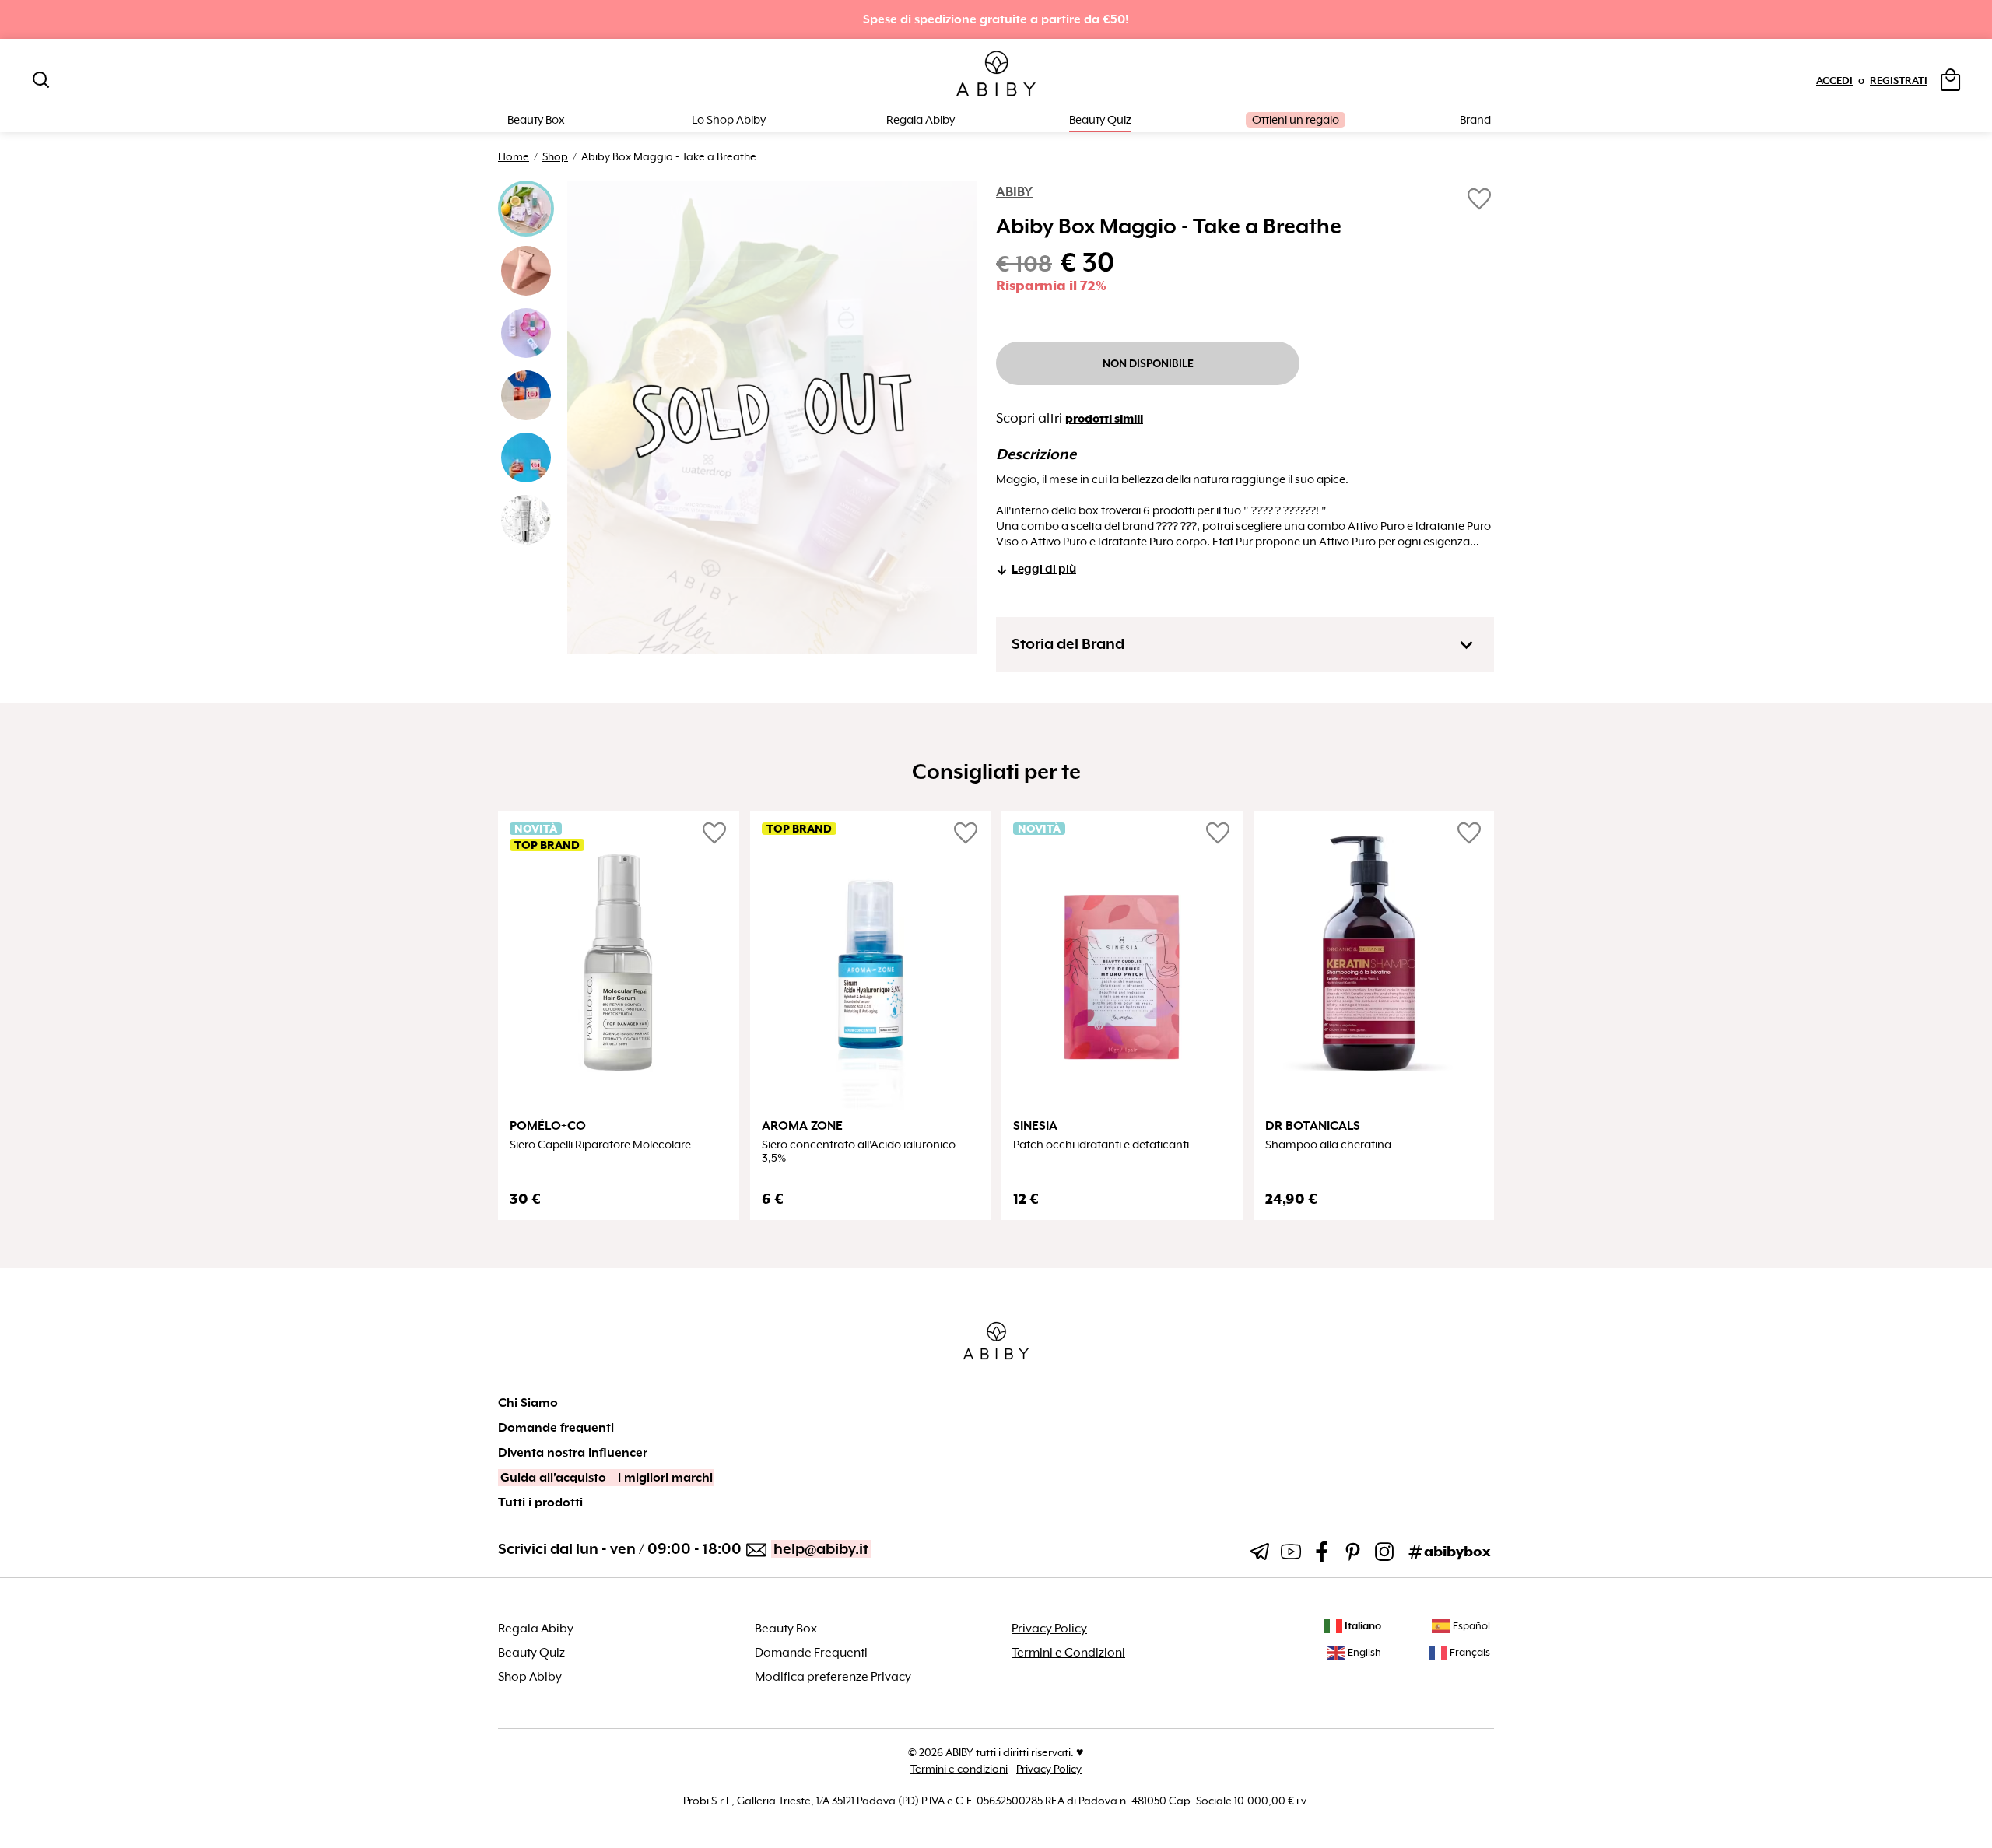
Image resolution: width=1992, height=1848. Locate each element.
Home (514, 156)
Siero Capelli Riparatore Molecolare (600, 1145)
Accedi (1834, 81)
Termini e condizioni (959, 1769)
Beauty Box (786, 1629)
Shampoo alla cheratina (1328, 1145)
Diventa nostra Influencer (573, 1453)
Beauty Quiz (1100, 120)
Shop (555, 156)
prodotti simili (1104, 419)
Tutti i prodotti (540, 1503)
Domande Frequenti (811, 1653)
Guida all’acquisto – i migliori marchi (607, 1478)
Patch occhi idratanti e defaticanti (1101, 1145)
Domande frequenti (556, 1428)
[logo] (996, 74)
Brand (1475, 120)
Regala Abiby (921, 120)
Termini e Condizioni (1068, 1653)
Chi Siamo (528, 1403)
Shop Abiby (530, 1677)
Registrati (1899, 81)
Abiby (1014, 192)
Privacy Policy (1049, 1629)
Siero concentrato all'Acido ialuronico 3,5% (859, 1152)
